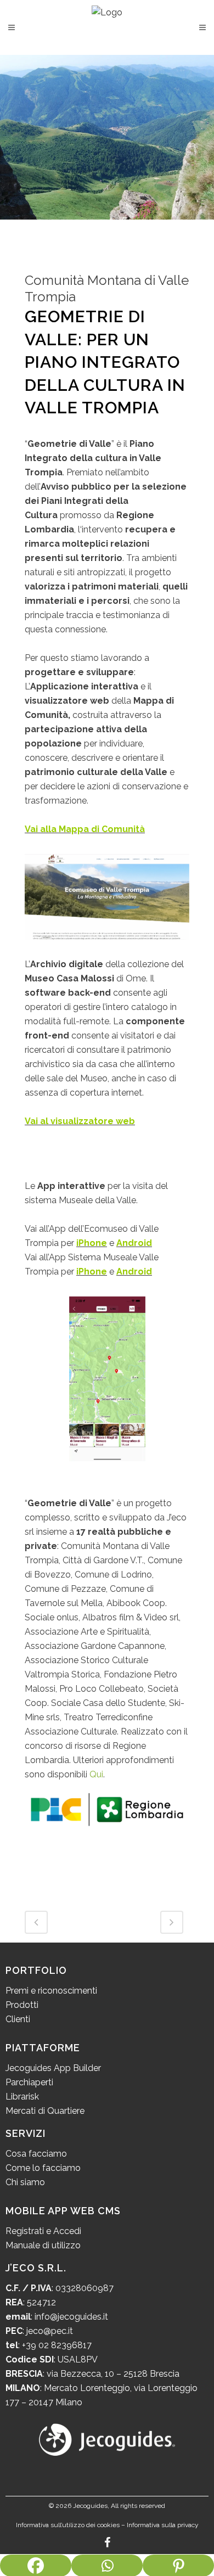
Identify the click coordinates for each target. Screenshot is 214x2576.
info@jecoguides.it (71, 2317)
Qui (96, 1774)
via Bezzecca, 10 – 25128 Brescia (112, 2374)
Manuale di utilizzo (43, 2245)
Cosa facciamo (36, 2154)
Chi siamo (25, 2182)
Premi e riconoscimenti (51, 1991)
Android (134, 1243)
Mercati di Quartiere (45, 2111)
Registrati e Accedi (43, 2231)
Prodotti (22, 2005)
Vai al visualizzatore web (80, 1121)
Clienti (18, 2019)
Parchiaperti (29, 2082)
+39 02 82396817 (57, 2345)
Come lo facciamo (43, 2168)
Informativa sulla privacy (163, 2525)
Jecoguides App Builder (53, 2068)
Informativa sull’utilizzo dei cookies (68, 2525)
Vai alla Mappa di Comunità (85, 829)
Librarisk (22, 2097)
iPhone (92, 1243)
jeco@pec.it (50, 2331)
